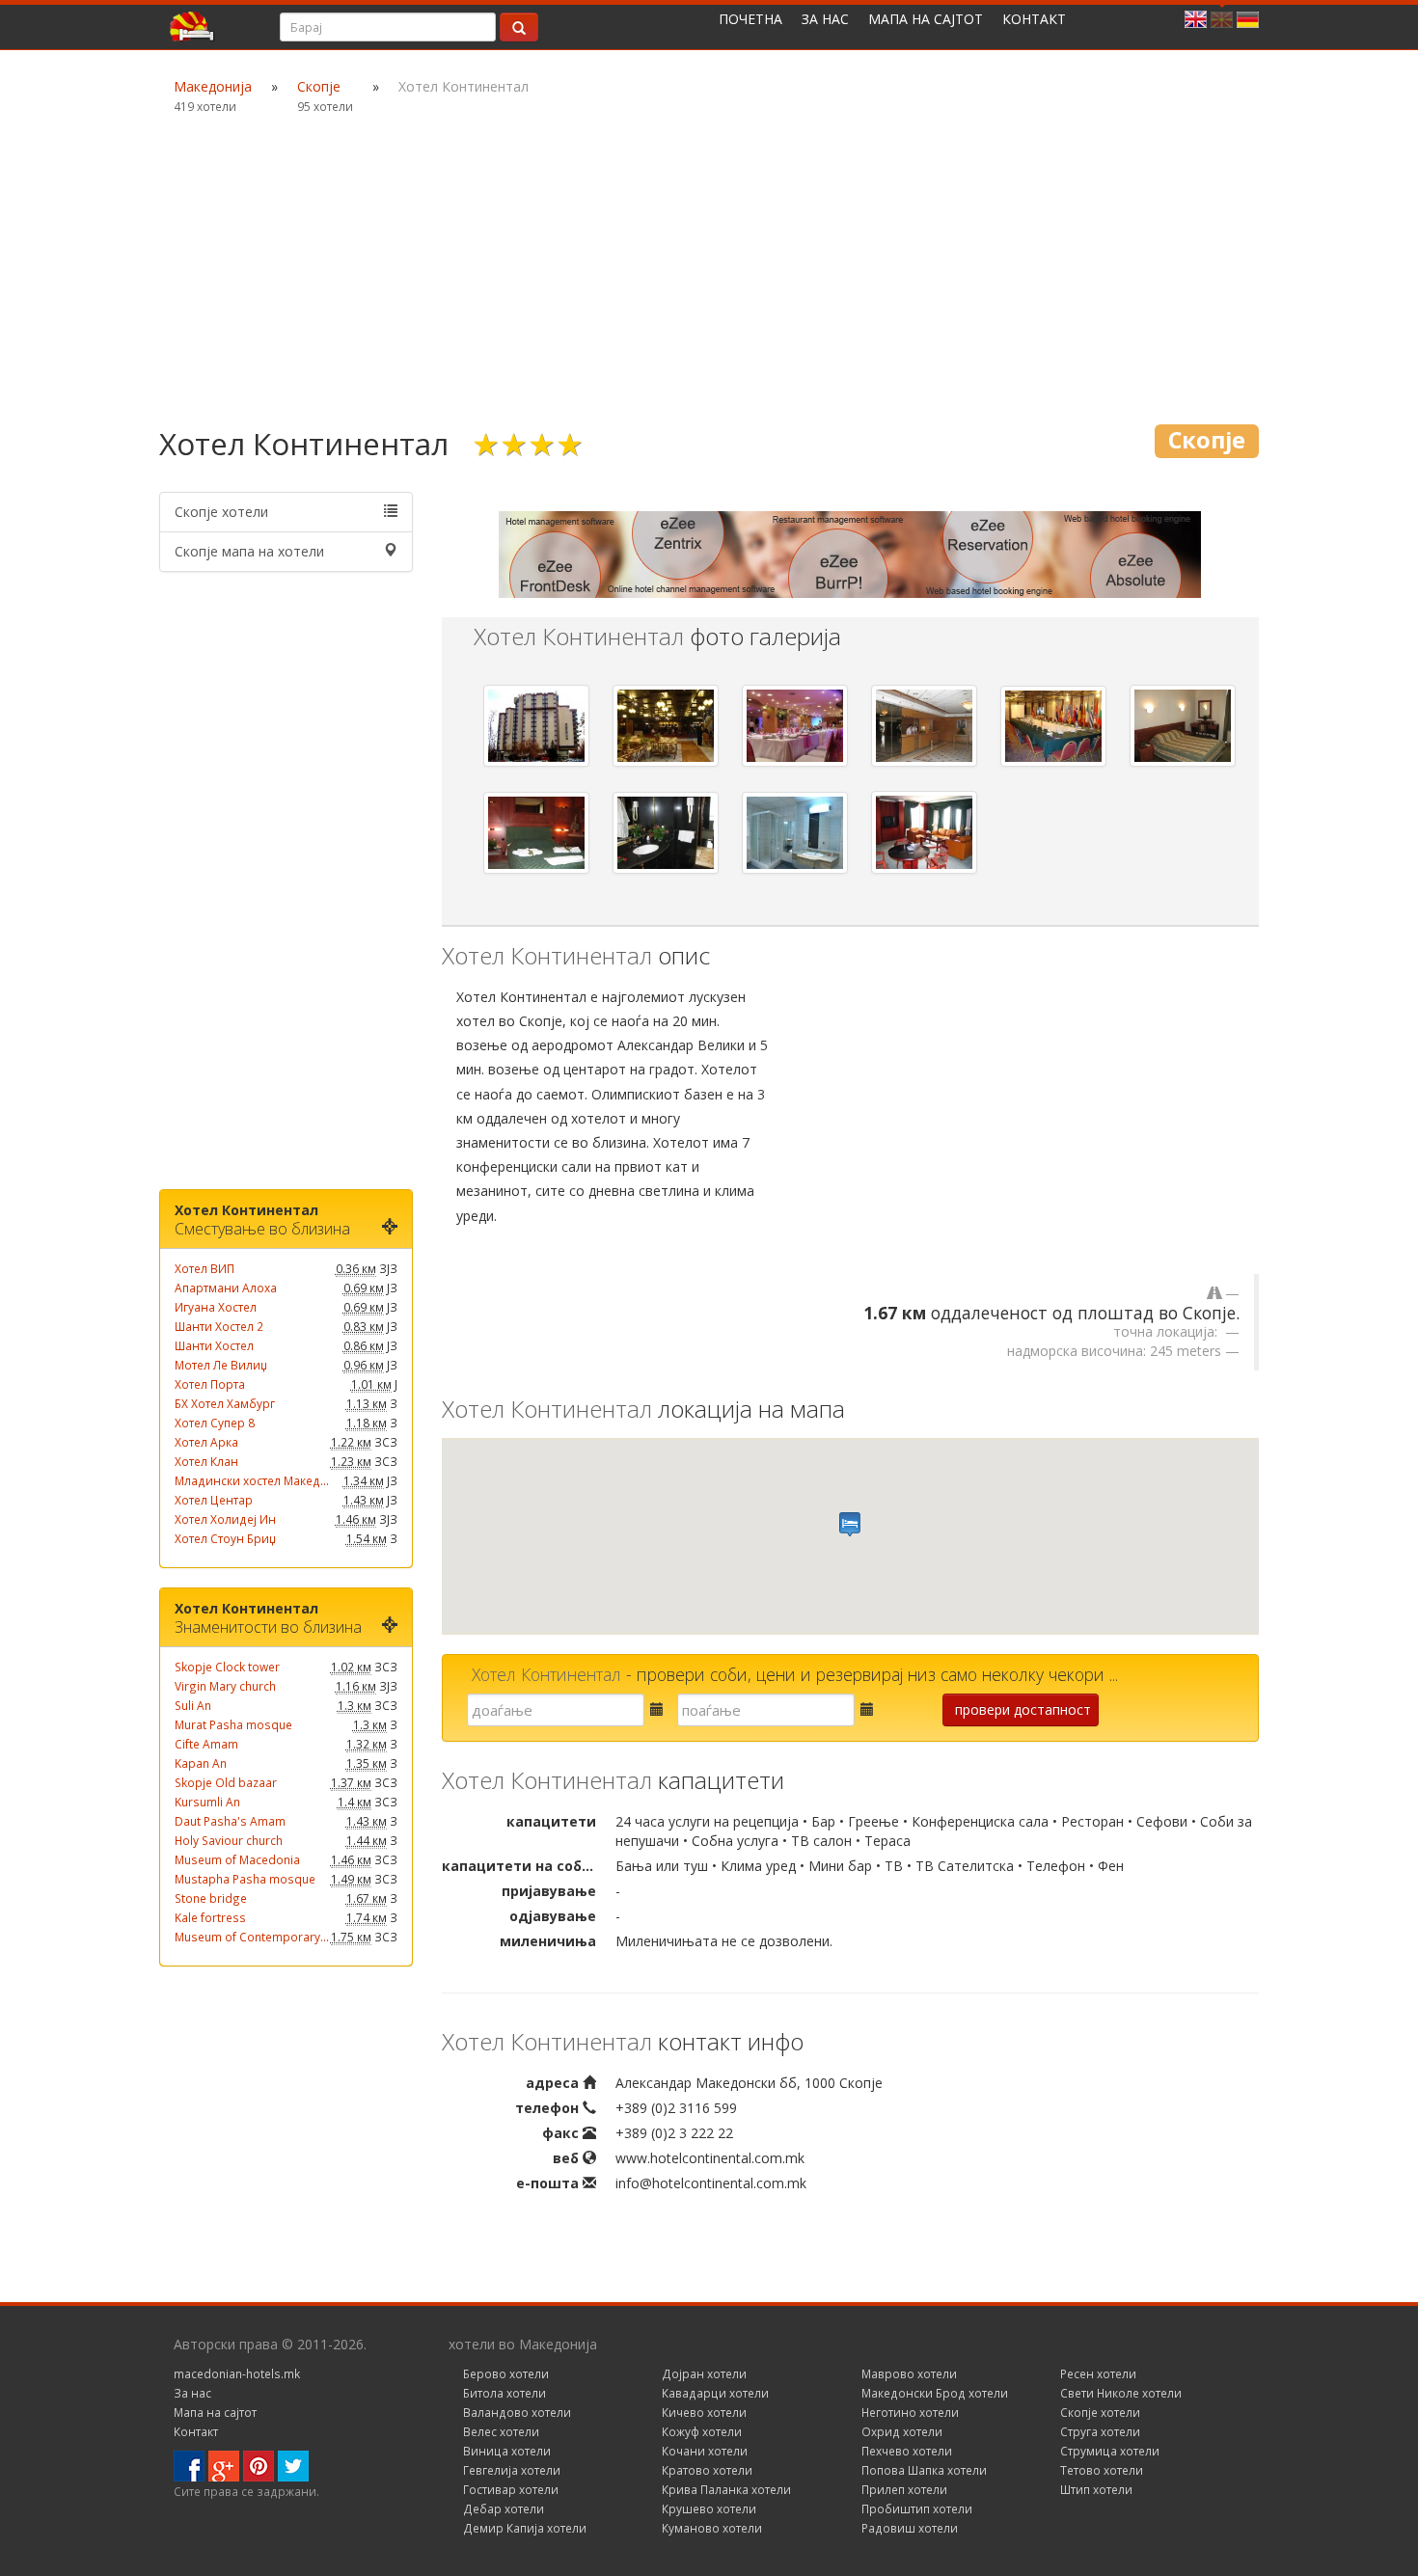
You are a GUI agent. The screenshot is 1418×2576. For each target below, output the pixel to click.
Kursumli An (207, 1802)
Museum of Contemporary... (252, 1937)
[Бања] (666, 833)
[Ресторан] (795, 726)
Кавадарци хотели (715, 2393)
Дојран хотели (704, 2373)
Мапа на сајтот (926, 19)
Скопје (319, 86)
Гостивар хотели (511, 2489)
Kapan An (201, 1763)
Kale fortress (210, 1917)
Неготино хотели (910, 2412)
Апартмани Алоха (226, 1288)
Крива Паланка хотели (726, 2489)
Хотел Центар (214, 1500)
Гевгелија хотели (512, 2470)
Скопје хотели (221, 512)
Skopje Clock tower (227, 1667)
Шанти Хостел (214, 1345)
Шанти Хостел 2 (219, 1326)
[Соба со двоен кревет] (1183, 726)
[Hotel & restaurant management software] (850, 553)
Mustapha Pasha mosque (245, 1879)
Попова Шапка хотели (924, 2470)
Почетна (750, 19)
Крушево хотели (709, 2508)
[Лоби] (666, 726)
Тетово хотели (1102, 2470)
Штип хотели (1096, 2489)
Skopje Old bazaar (226, 1782)
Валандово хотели (517, 2412)
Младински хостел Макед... (252, 1480)
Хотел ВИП (205, 1268)
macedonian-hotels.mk (237, 2373)
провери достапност (1023, 1709)
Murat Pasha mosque (233, 1724)
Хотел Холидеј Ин (225, 1519)
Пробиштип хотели (917, 2508)
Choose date (647, 1715)
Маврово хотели (909, 2373)
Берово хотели (506, 2373)
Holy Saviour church (229, 1840)
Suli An (193, 1705)
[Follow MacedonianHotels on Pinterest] (259, 2465)
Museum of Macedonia (237, 1859)
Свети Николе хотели (1121, 2393)
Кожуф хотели (702, 2431)
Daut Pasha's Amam (230, 1821)
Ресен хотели (1098, 2373)
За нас (825, 19)
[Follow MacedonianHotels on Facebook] (189, 2465)
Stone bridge (211, 1898)
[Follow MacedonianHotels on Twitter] (293, 2465)
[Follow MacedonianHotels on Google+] (224, 2465)
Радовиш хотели (910, 2528)
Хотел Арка (206, 1442)
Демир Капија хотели (525, 2528)
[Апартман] (924, 832)
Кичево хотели (704, 2412)
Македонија (213, 86)
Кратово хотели (707, 2470)
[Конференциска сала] (1053, 727)
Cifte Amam (206, 1744)
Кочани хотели (705, 2451)
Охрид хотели (902, 2431)
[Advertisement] (709, 270)
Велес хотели (501, 2431)
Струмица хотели (1110, 2451)
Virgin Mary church (225, 1686)
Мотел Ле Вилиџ (221, 1365)
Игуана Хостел (216, 1307)
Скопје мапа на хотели (249, 551)
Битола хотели (504, 2393)
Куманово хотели (712, 2528)
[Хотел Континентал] (536, 726)
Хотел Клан (206, 1461)
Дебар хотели (504, 2508)
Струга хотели (1100, 2431)
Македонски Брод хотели (935, 2393)
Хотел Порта (210, 1384)
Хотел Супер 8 (215, 1423)
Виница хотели (507, 2451)
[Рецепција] (924, 726)
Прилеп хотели (904, 2489)
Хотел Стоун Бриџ (225, 1538)
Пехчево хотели (907, 2451)
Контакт (1034, 19)
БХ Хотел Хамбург (225, 1403)
